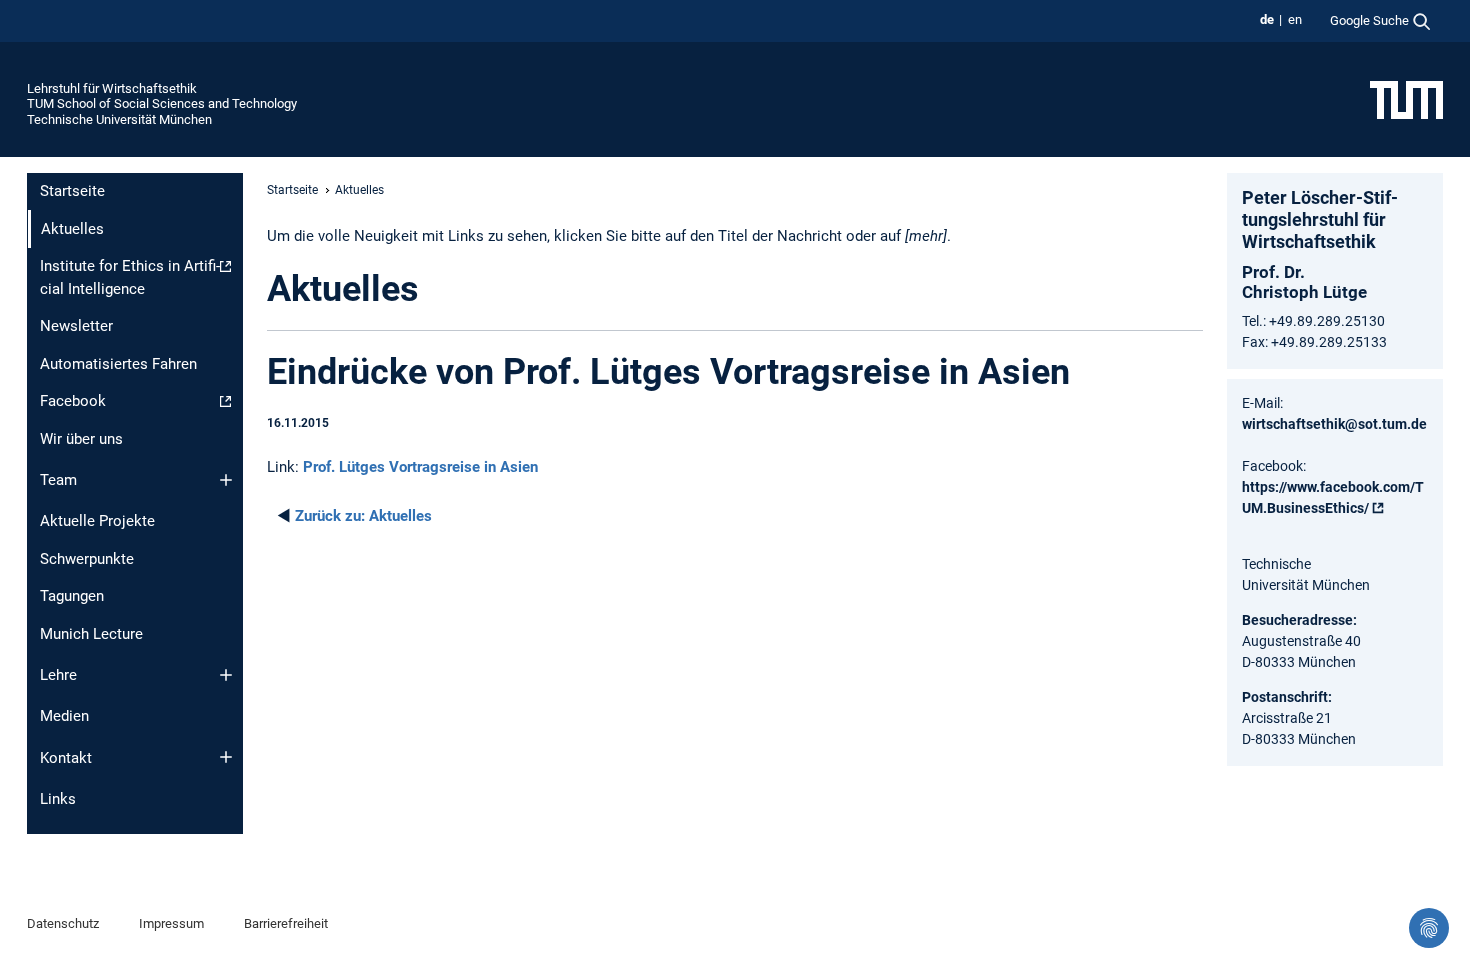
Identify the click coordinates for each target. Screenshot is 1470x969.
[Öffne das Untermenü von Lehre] (226, 675)
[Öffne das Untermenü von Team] (226, 480)
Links (58, 799)
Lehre (58, 675)
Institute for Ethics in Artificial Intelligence (130, 277)
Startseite (72, 191)
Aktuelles (363, 516)
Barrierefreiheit (286, 923)
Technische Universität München (119, 119)
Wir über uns (81, 439)
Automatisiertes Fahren (118, 364)
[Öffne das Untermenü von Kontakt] (226, 757)
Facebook (73, 401)
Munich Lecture (91, 634)
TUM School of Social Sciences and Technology (162, 103)
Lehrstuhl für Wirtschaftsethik (112, 88)
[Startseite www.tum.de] (1406, 99)
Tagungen (72, 596)
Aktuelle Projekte (97, 521)
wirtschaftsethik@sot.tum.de (1334, 424)
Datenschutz (63, 923)
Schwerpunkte (87, 559)
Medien (64, 716)
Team (58, 480)
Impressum (171, 923)
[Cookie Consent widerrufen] (1429, 928)
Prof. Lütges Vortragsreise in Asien (420, 467)
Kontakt (66, 758)
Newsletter (76, 326)
